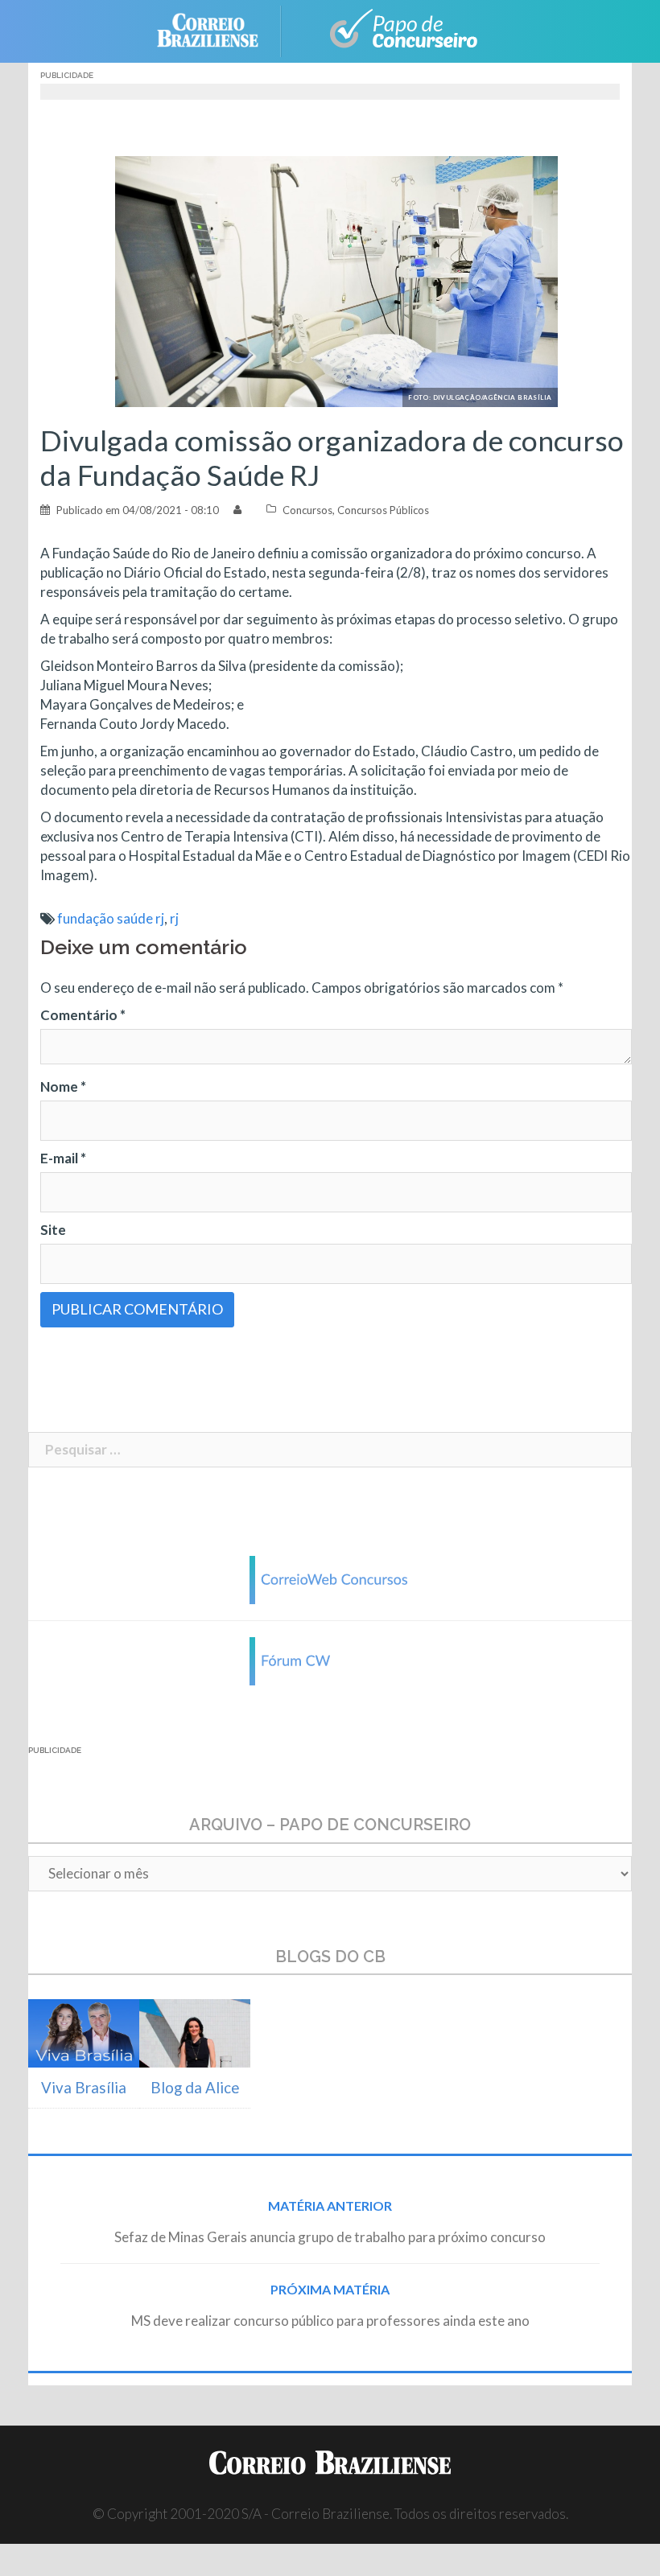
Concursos (307, 510)
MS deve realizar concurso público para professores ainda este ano (330, 2321)
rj (174, 918)
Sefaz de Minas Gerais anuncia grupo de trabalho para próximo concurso (330, 2237)
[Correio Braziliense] (220, 29)
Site (53, 1230)
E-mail (63, 1158)
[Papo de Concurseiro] (394, 29)
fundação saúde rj (111, 918)
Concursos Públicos (383, 510)
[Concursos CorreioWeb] (330, 1578)
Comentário (83, 1015)
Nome (63, 1086)
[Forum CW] (330, 1659)
